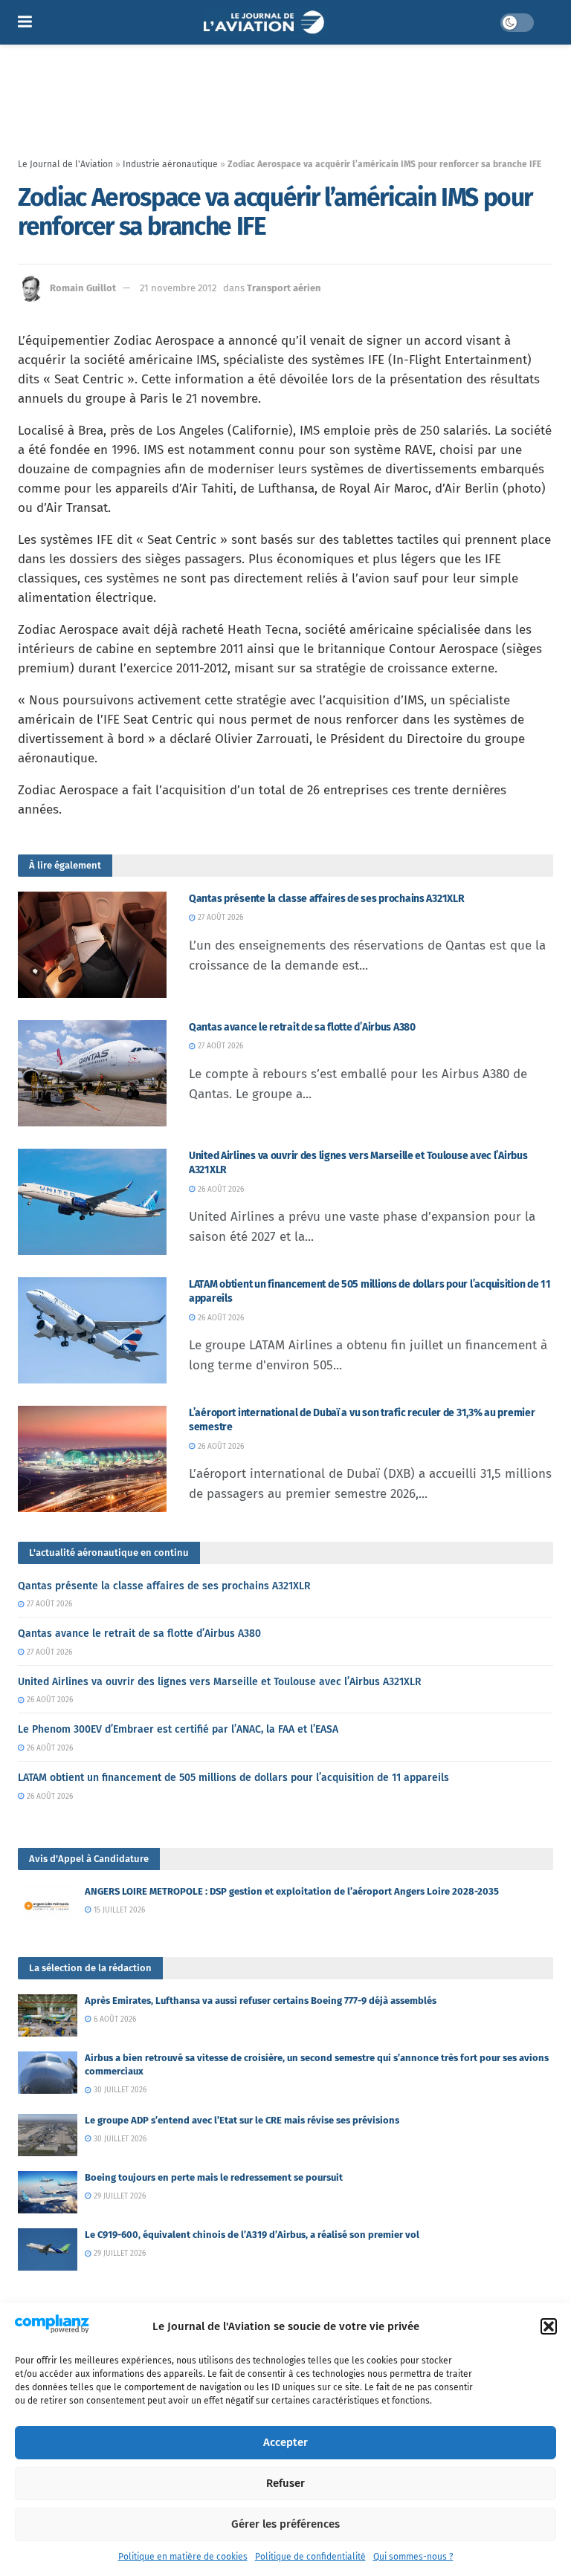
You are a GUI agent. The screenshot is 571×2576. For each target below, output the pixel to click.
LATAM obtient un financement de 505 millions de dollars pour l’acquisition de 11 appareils (233, 1778)
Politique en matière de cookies (183, 2557)
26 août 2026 (220, 1190)
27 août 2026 (219, 918)
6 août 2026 (114, 2019)
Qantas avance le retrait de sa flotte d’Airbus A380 (302, 1027)
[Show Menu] (25, 22)
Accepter (285, 2442)
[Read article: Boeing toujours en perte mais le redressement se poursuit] (48, 2192)
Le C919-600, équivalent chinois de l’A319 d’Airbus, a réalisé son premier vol (252, 2235)
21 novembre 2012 (178, 288)
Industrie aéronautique (170, 164)
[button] (549, 2326)
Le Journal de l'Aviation (65, 164)
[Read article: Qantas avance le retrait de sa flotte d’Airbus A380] (92, 1073)
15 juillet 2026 (118, 1910)
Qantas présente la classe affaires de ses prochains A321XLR (326, 899)
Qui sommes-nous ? (413, 2557)
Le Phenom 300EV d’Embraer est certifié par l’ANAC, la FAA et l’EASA (178, 1729)
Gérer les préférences (285, 2524)
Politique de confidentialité (310, 2557)
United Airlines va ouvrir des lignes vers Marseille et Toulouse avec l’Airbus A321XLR (220, 1682)
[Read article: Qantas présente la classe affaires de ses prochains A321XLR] (92, 945)
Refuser (285, 2483)
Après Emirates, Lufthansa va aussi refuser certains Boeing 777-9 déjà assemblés (261, 2001)
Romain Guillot (83, 288)
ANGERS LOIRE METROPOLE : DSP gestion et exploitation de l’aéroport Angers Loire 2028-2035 (292, 1891)
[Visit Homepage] (266, 22)
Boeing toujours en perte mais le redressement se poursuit (214, 2177)
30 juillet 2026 (119, 2090)
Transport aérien (284, 288)
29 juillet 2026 (119, 2196)
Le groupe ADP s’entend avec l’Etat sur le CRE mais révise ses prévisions (242, 2120)
